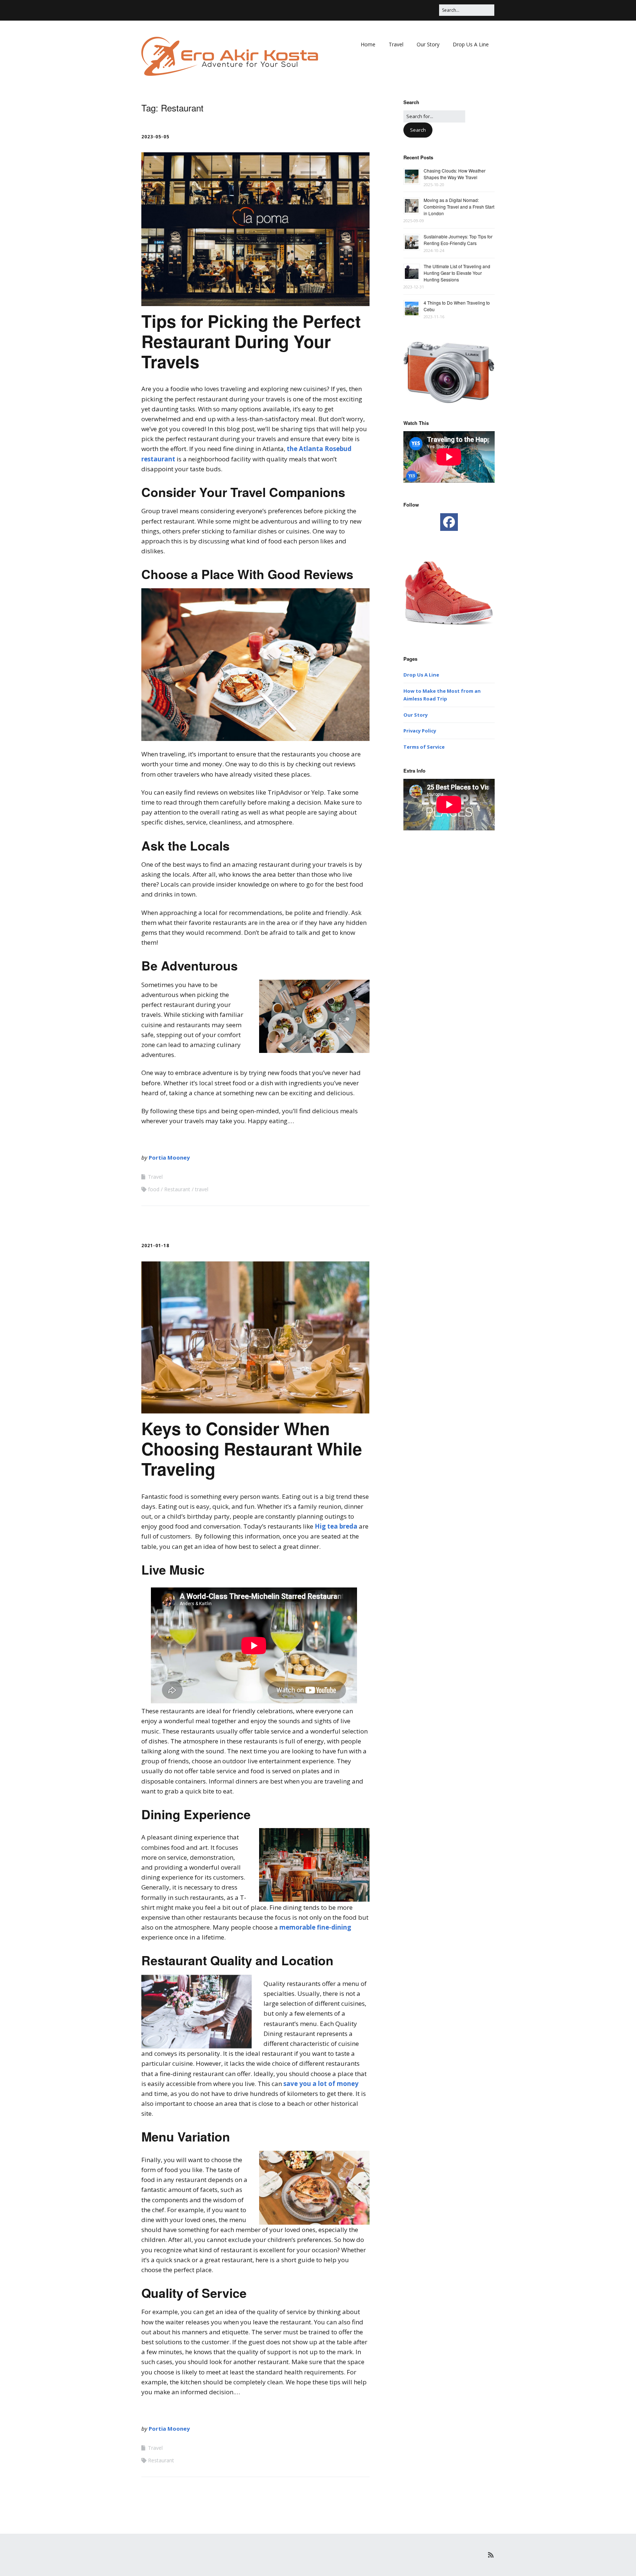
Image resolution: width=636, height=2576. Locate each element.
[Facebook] (449, 522)
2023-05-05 (155, 137)
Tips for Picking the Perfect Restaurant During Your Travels (251, 341)
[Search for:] (434, 116)
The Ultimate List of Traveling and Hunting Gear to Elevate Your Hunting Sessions (457, 273)
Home (368, 44)
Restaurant (177, 1189)
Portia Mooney (169, 1157)
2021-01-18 (155, 1246)
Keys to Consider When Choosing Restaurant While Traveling (252, 1448)
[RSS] (491, 2555)
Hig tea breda (336, 1526)
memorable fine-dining (315, 1927)
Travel (396, 44)
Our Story (428, 44)
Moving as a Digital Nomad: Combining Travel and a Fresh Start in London (459, 207)
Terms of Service (424, 747)
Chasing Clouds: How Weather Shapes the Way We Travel (455, 174)
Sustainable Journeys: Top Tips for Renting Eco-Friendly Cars (458, 240)
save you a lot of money (321, 2084)
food (154, 1189)
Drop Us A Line (471, 44)
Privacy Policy (420, 731)
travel (202, 1189)
